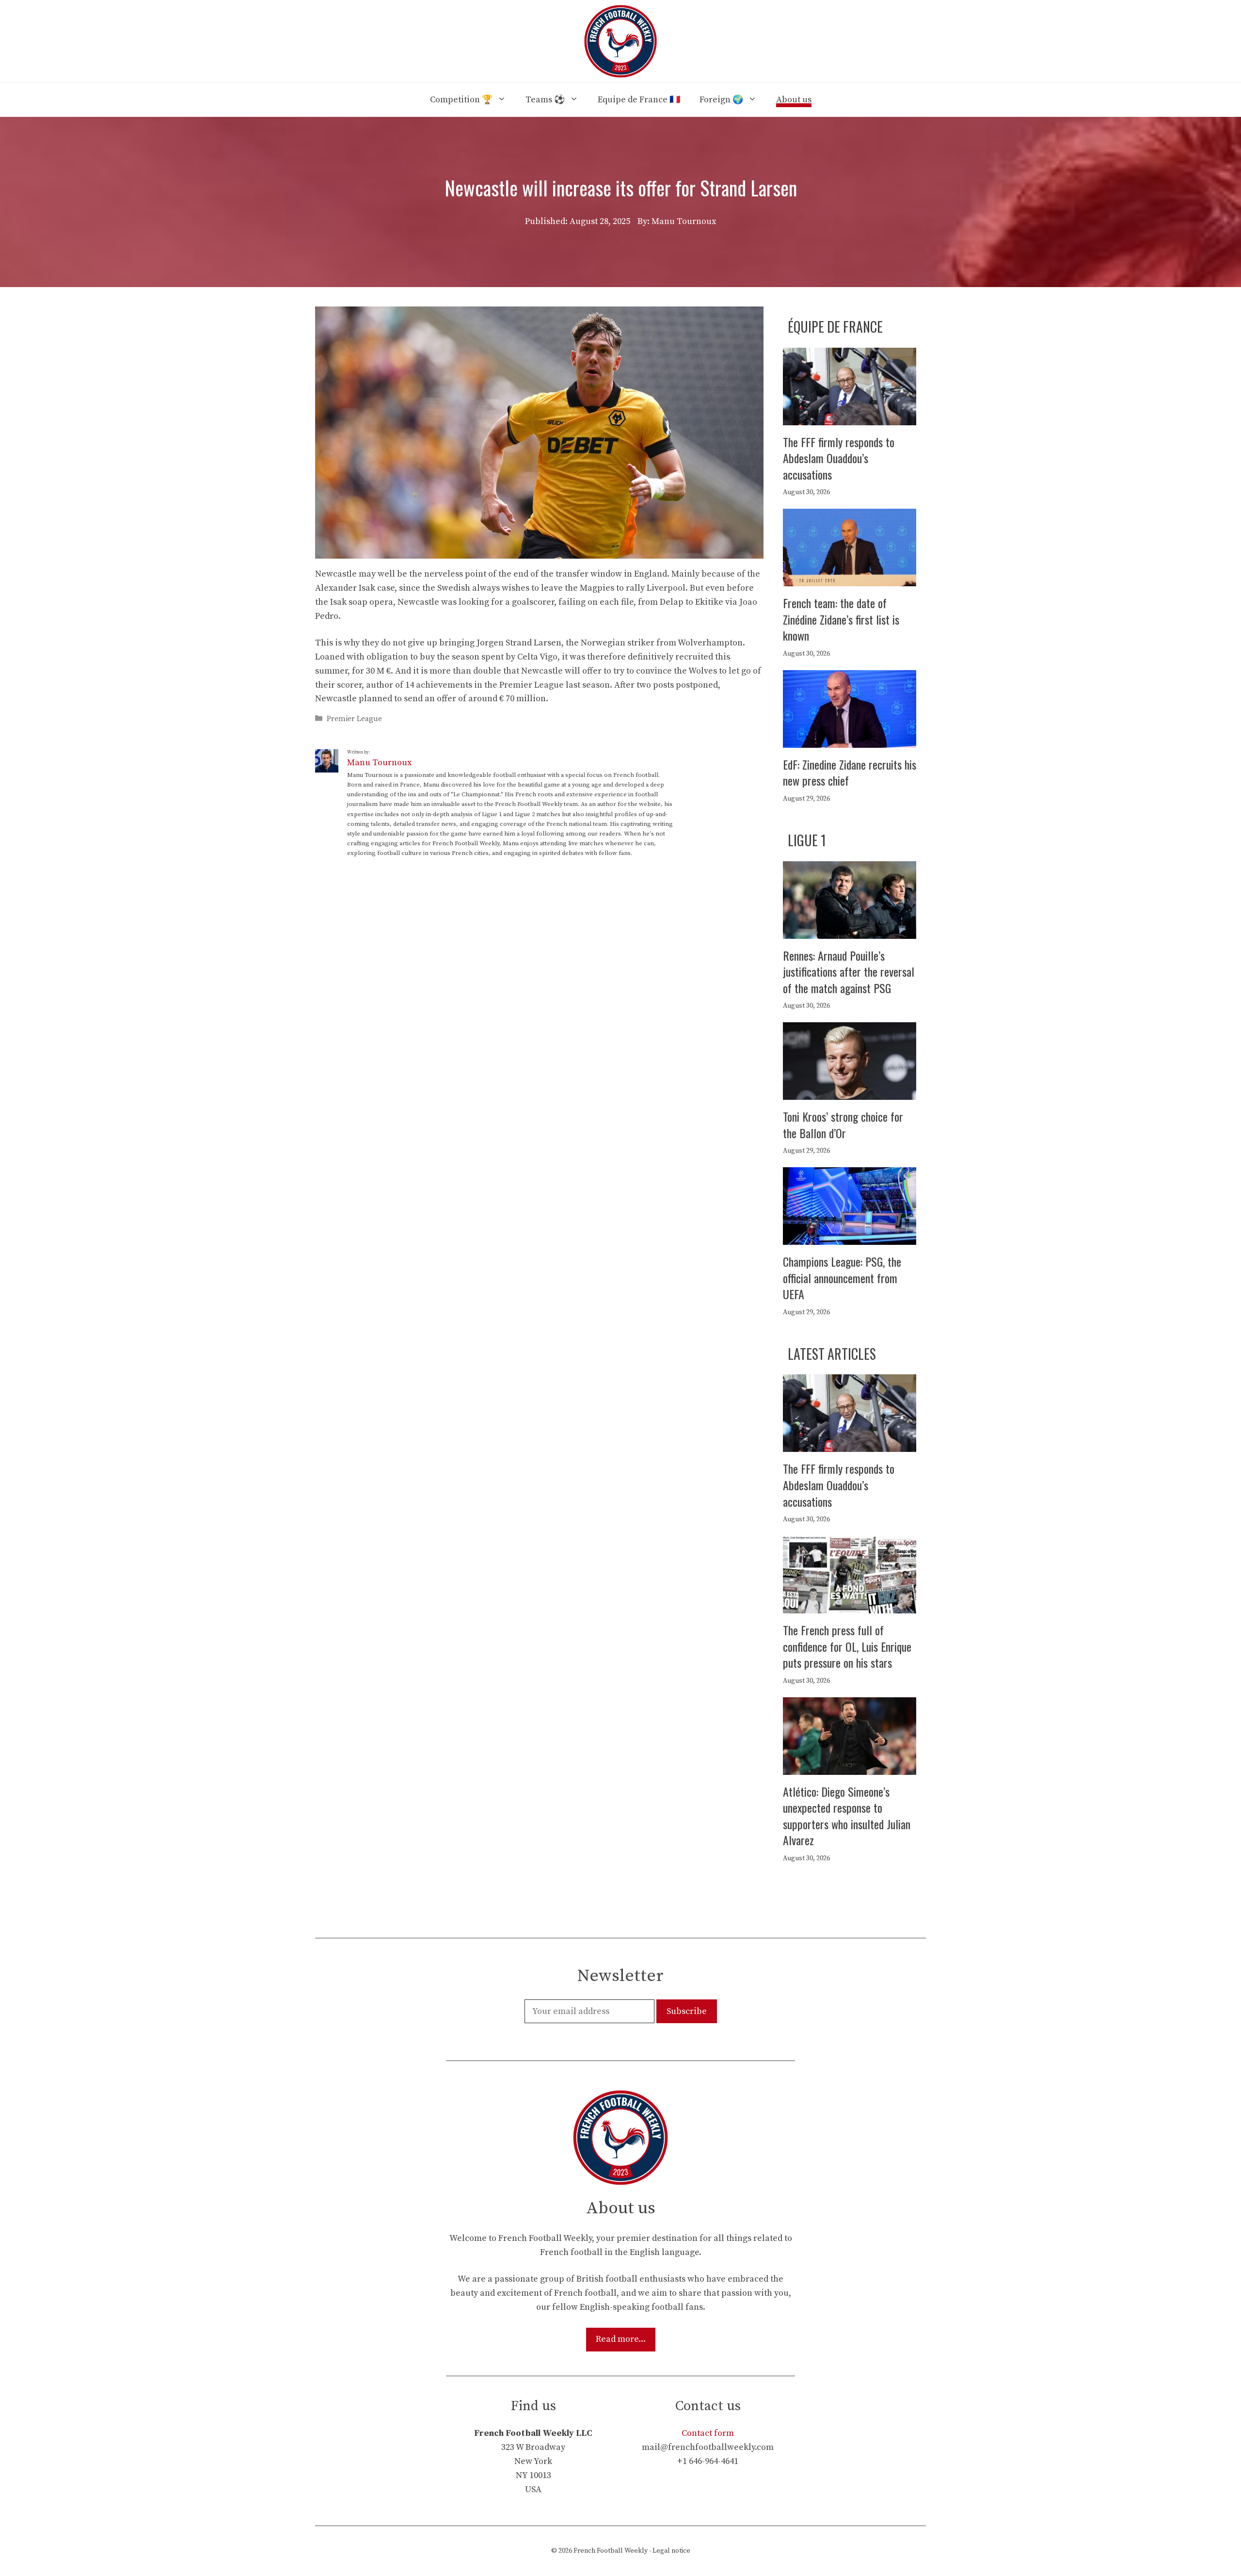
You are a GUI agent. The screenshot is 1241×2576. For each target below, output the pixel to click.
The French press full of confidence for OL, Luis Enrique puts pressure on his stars (847, 1646)
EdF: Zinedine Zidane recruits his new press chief (850, 773)
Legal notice (671, 2551)
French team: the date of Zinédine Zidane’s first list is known (841, 619)
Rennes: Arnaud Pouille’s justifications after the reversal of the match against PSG (849, 972)
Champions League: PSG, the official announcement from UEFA (842, 1278)
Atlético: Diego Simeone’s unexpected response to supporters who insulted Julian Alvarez (847, 1816)
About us (794, 100)
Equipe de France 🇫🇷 (639, 100)
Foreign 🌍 (721, 100)
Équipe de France (835, 327)
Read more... (621, 2339)
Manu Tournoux (379, 763)
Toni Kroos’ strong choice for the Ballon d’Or (843, 1125)
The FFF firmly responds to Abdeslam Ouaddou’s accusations (839, 458)
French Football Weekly (611, 2551)
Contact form (708, 2433)
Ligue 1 (807, 840)
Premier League (354, 719)
